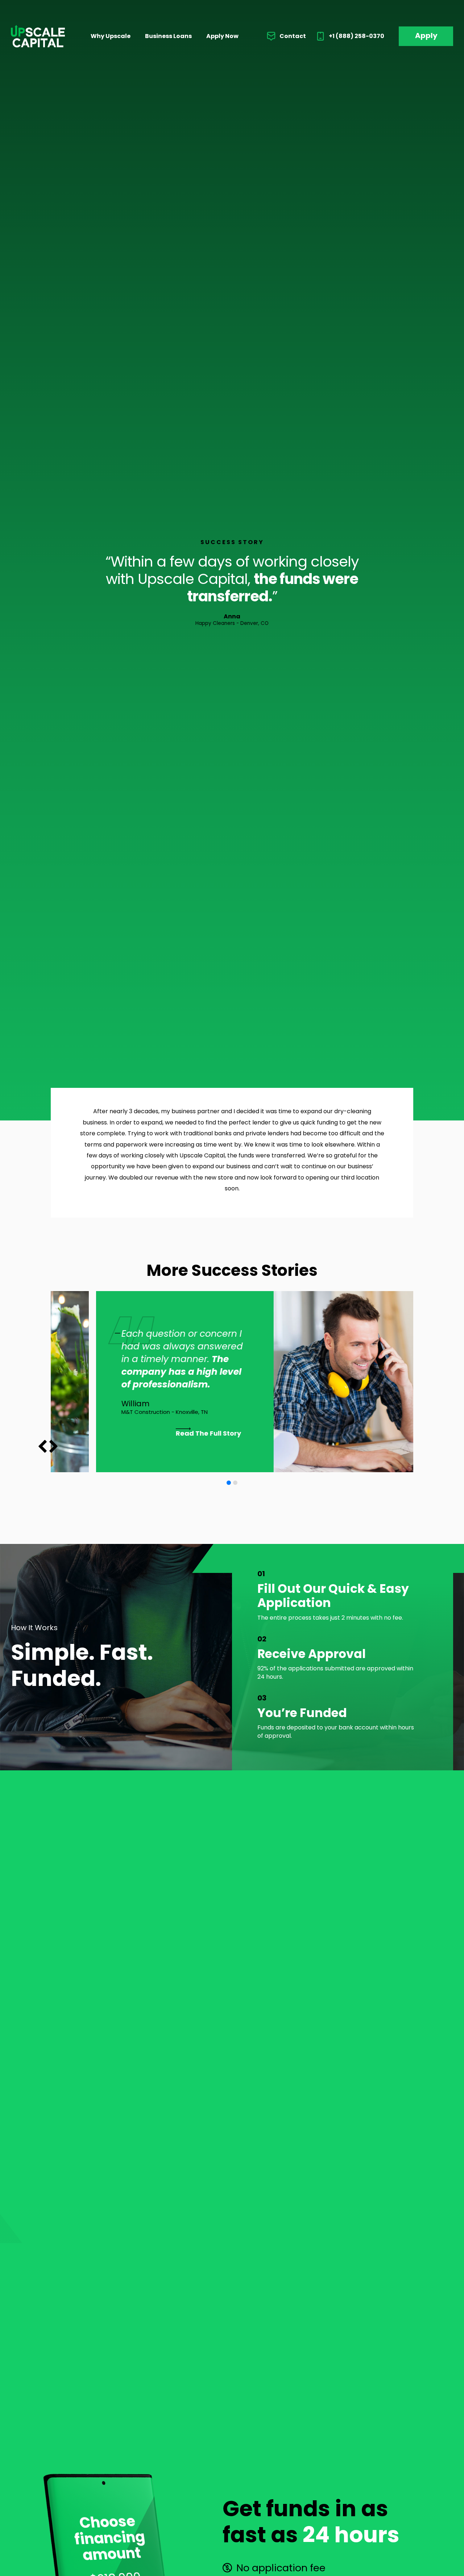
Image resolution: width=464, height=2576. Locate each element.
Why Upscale (111, 36)
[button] (53, 1446)
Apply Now (222, 36)
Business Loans (168, 36)
